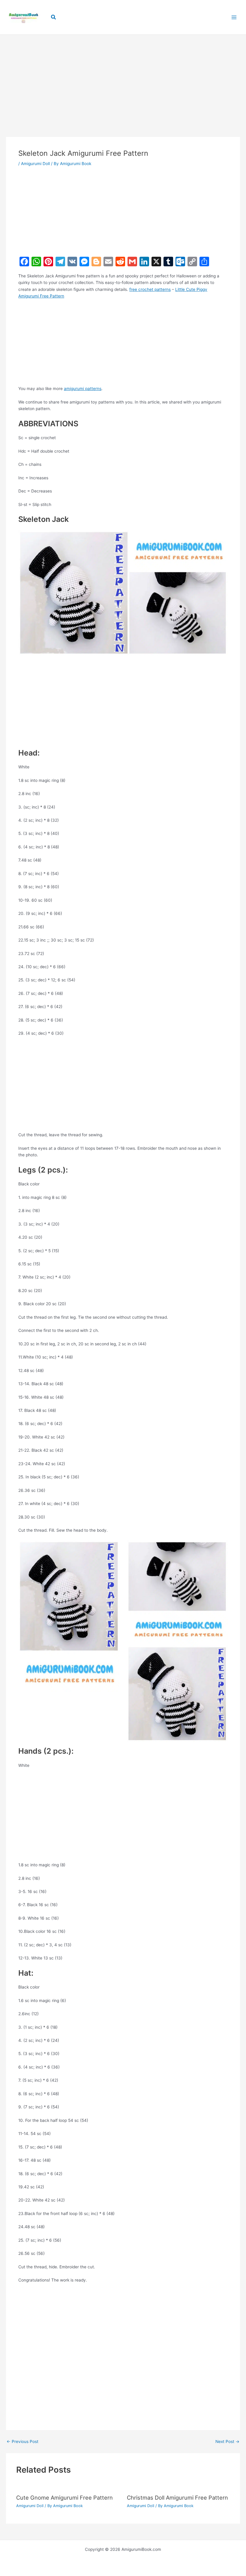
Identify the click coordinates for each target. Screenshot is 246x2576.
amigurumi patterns (83, 389)
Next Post (227, 2442)
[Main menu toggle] (234, 17)
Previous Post (22, 2442)
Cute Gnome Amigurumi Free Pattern (64, 2498)
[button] (54, 17)
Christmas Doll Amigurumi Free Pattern (177, 2498)
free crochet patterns (150, 289)
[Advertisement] (123, 77)
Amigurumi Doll (35, 164)
